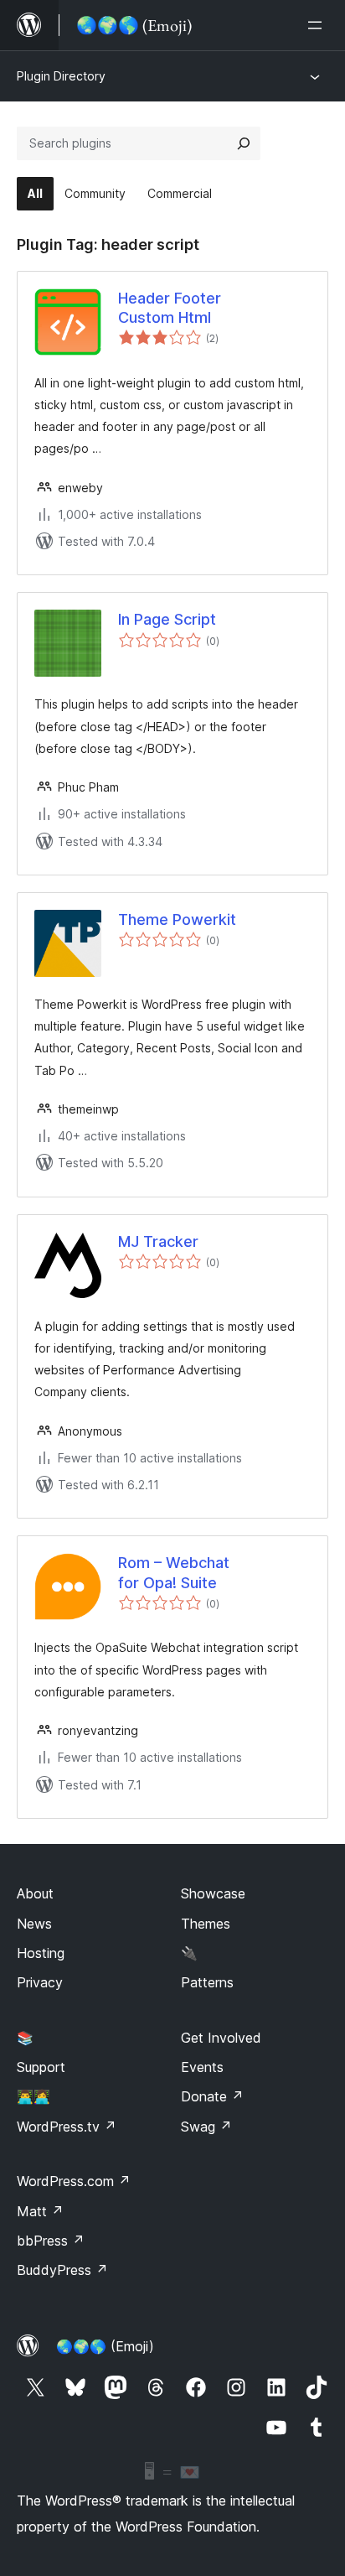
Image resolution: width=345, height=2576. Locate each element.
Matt (40, 2211)
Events (202, 2067)
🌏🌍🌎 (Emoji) (105, 2346)
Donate (212, 2096)
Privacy (40, 1982)
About (35, 1893)
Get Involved (221, 2038)
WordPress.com (74, 2181)
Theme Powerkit (177, 919)
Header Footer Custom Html (170, 308)
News (34, 1924)
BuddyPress (62, 2270)
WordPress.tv (67, 2127)
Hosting (41, 1953)
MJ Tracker (158, 1241)
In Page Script (167, 619)
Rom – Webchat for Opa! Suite (174, 1572)
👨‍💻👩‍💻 (33, 2096)
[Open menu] (318, 25)
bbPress (51, 2241)
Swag (206, 2127)
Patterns (207, 1982)
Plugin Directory (61, 76)
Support (41, 2067)
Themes (206, 1924)
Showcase (213, 1893)
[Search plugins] (244, 143)
